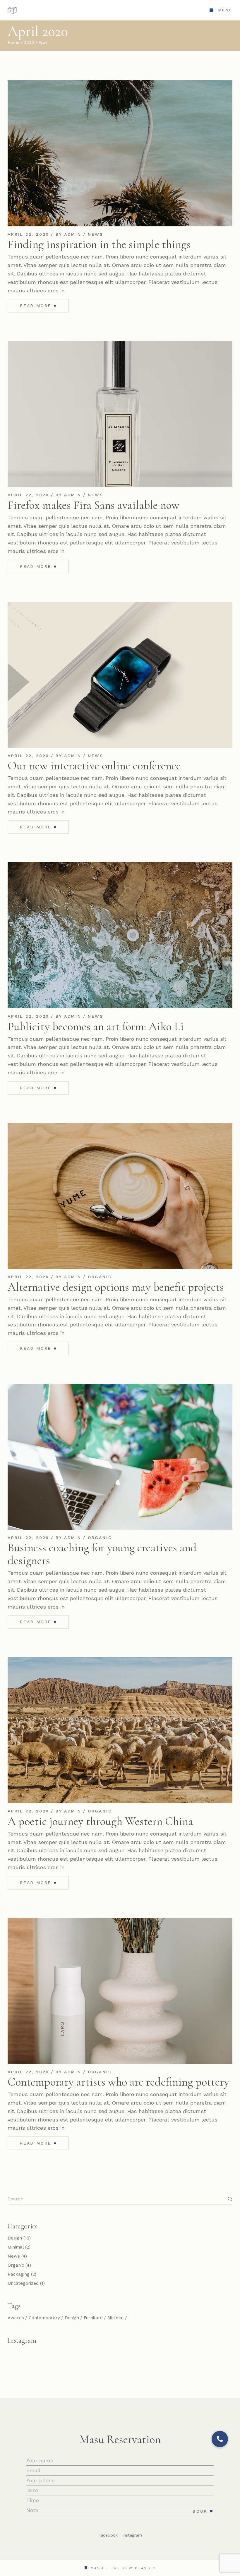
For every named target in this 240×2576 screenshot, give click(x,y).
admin (73, 234)
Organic (100, 1277)
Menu (225, 10)
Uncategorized (23, 2283)
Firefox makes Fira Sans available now (94, 505)
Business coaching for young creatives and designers (102, 1554)
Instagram (132, 2535)
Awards (16, 2318)
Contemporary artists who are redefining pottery (118, 2082)
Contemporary (44, 2318)
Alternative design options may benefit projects (116, 1287)
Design (15, 2238)
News (96, 234)
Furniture (93, 2318)
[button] (220, 2439)
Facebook (108, 2535)
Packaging (19, 2274)
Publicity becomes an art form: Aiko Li (96, 1026)
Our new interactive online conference (94, 766)
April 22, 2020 (28, 234)
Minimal (16, 2247)
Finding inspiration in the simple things (99, 244)
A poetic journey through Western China (100, 1821)
